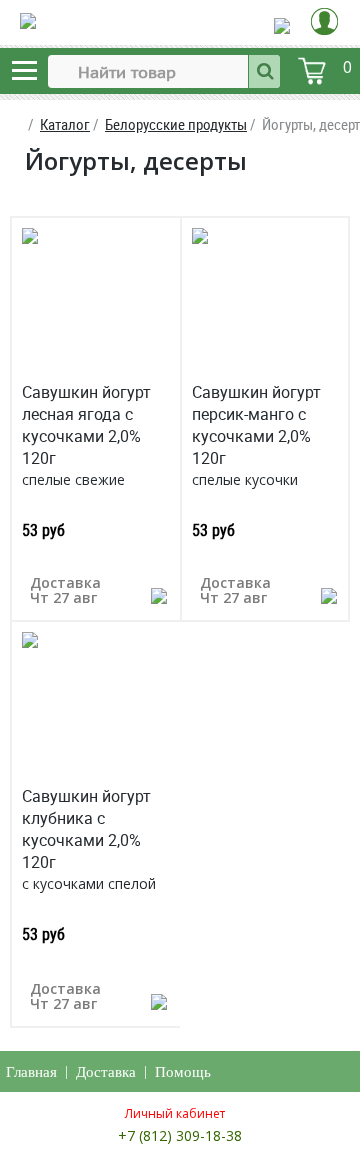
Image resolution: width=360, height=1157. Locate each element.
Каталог (65, 124)
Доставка (106, 1072)
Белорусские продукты (176, 124)
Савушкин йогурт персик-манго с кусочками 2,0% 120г (256, 425)
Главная (31, 1072)
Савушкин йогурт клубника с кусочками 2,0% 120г (86, 829)
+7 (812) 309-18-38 (180, 1135)
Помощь (183, 1072)
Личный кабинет (175, 1113)
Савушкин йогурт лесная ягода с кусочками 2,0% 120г (86, 425)
